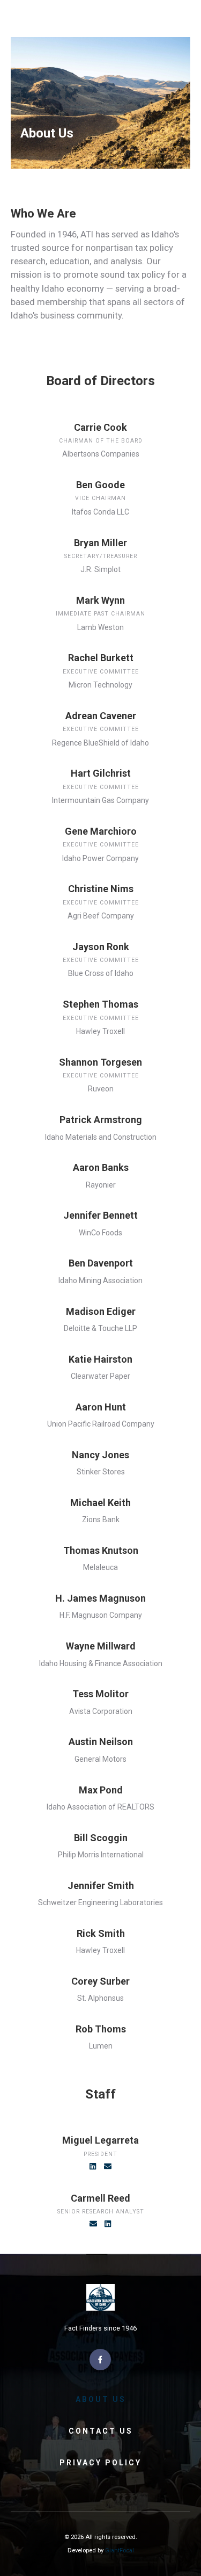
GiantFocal (120, 2550)
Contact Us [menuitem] (101, 2431)
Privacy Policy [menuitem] (100, 2463)
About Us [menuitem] (101, 2399)
